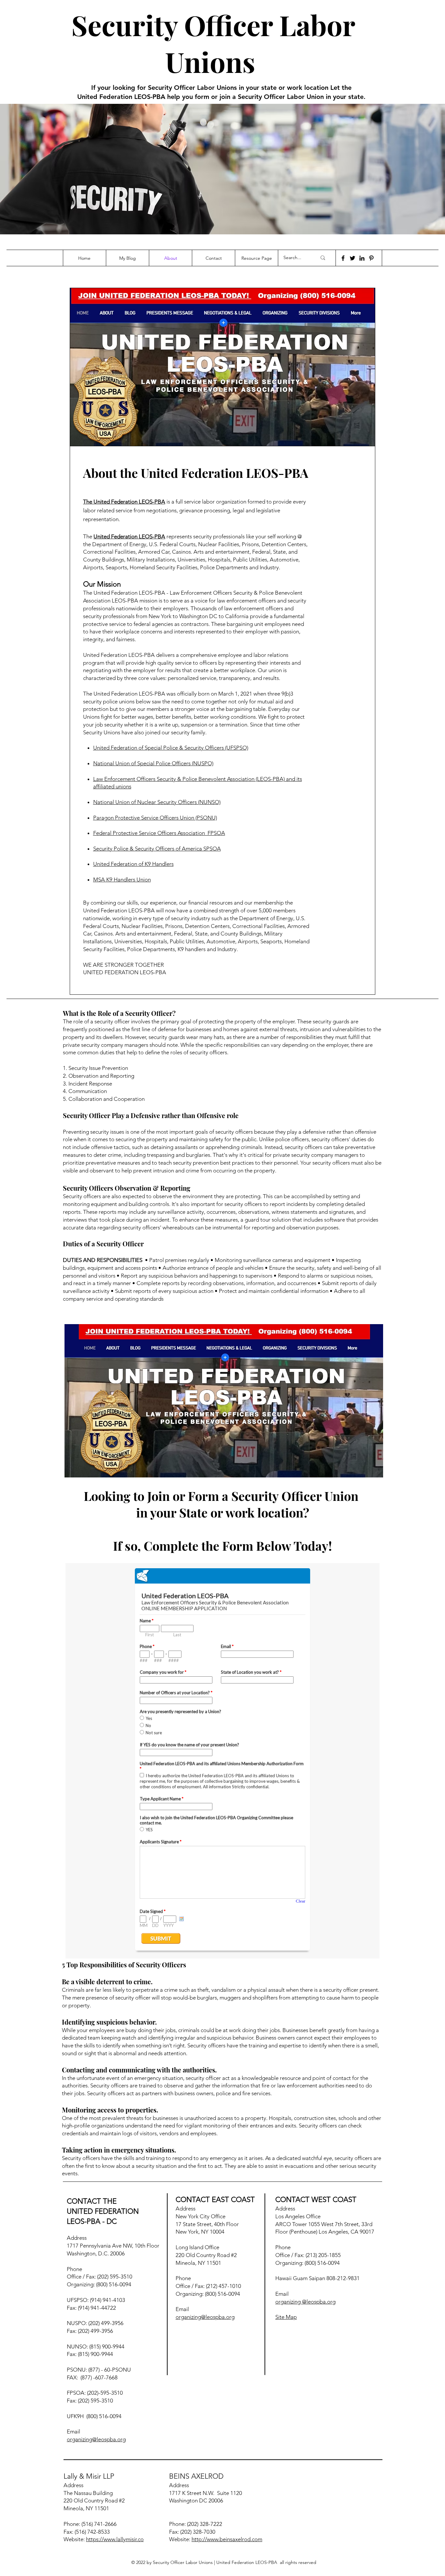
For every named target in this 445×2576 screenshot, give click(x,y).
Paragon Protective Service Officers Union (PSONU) (155, 818)
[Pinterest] (371, 258)
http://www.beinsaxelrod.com (227, 2539)
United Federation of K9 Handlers (133, 864)
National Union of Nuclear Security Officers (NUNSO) (157, 802)
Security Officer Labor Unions (213, 43)
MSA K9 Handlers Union (122, 879)
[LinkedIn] (362, 258)
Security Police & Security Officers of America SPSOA (157, 849)
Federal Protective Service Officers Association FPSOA (159, 833)
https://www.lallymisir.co (115, 2539)
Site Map (286, 2317)
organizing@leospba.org (96, 2439)
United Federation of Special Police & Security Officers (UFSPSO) (171, 748)
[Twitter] (352, 258)
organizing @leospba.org (305, 2302)
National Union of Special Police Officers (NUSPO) (153, 763)
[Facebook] (343, 258)
